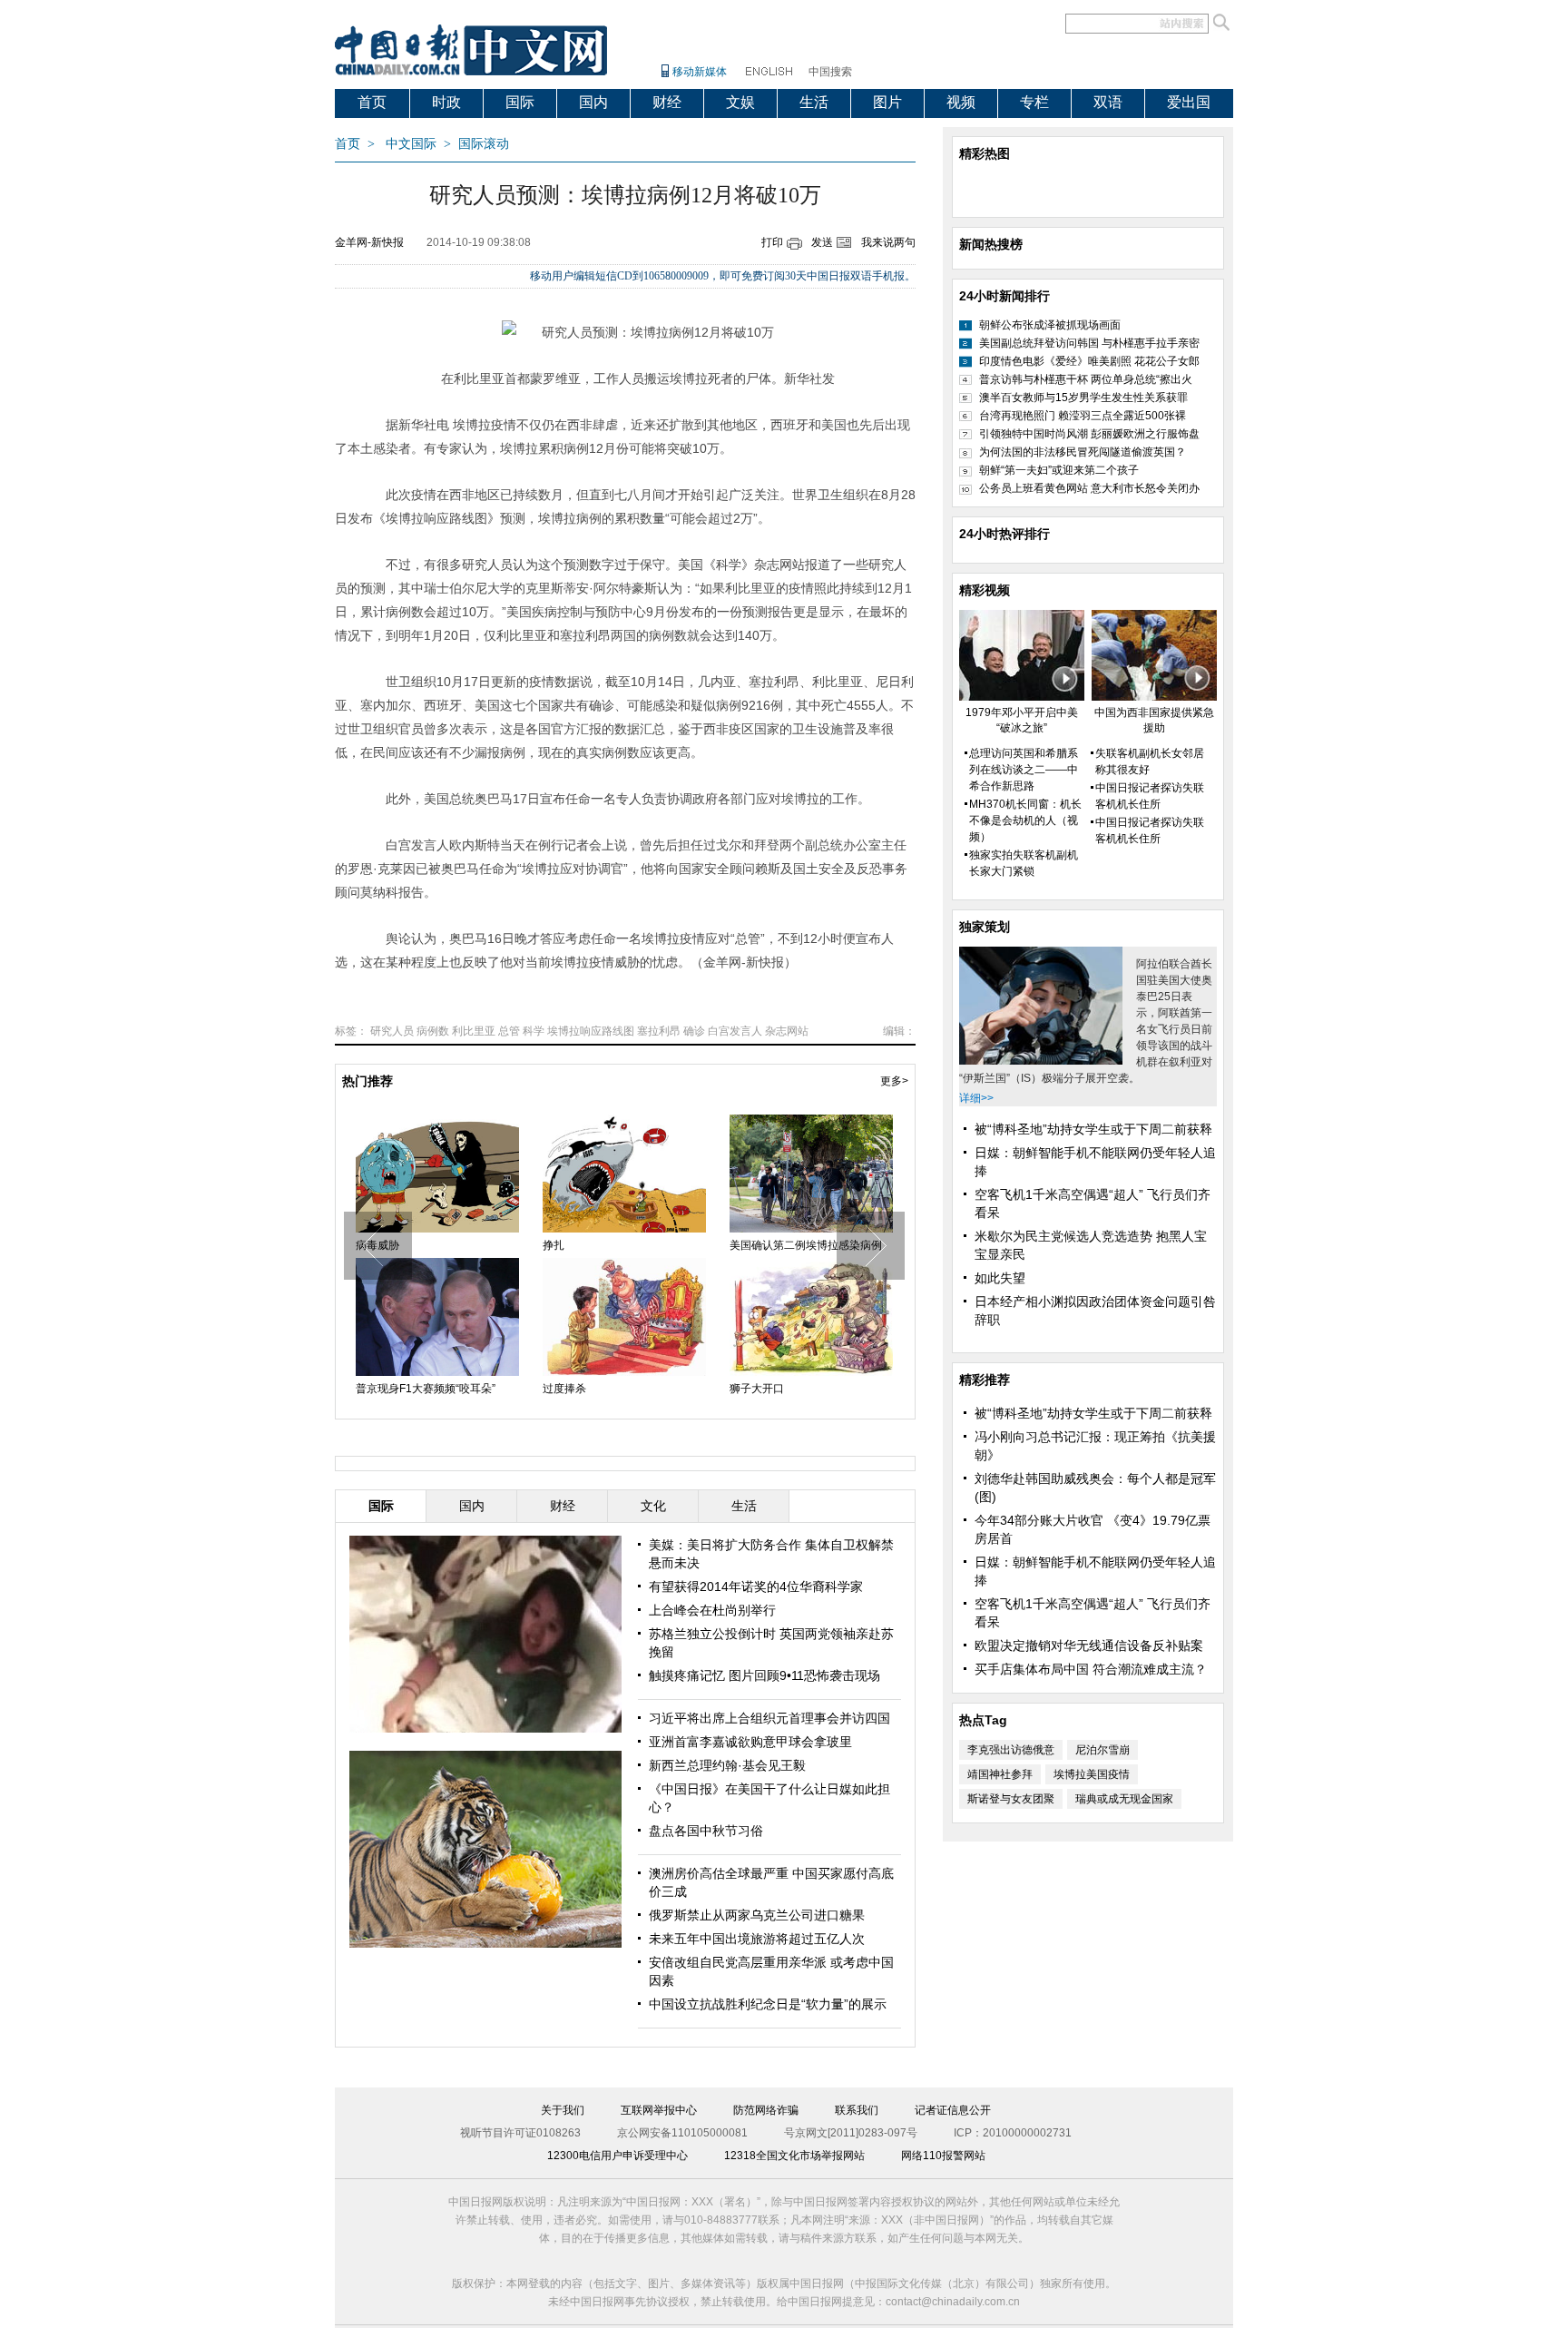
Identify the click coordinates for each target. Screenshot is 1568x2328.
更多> (894, 1081)
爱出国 (1189, 102)
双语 (1108, 102)
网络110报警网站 (943, 2156)
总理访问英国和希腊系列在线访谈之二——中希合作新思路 (1024, 770)
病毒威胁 (377, 1245)
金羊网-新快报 (369, 242)
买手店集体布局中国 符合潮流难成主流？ (1091, 1669)
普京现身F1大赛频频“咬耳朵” (426, 1389)
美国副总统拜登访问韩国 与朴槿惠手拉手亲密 (1089, 343)
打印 (772, 242)
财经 (667, 102)
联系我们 (857, 2110)
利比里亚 (474, 1031)
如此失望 (1000, 1278)
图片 (887, 102)
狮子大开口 (757, 1389)
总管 (509, 1031)
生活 (814, 102)
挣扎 (554, 1245)
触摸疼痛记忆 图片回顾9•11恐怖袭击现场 (764, 1675)
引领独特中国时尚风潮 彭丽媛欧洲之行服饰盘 (1089, 434)
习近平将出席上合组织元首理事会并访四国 (769, 1718)
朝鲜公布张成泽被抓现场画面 (1050, 325)
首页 (372, 102)
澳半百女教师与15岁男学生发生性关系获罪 (1083, 398)
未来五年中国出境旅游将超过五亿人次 (757, 1939)
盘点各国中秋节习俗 (706, 1831)
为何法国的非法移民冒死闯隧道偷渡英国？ (1083, 452)
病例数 (433, 1031)
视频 (961, 102)
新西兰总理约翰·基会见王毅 (727, 1765)
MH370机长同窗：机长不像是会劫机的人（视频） (1025, 820)
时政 (446, 102)
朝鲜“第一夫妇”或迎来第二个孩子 (1059, 470)
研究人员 (392, 1031)
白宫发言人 (735, 1031)
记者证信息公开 (953, 2110)
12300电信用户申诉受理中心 (617, 2156)
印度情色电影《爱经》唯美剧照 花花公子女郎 (1089, 361)
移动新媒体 (700, 72)
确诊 (694, 1031)
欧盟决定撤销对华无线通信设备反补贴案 (1089, 1645)
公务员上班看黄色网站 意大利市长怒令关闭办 (1089, 488)
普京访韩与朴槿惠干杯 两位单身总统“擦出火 (1086, 379)
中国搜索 (830, 72)
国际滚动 (484, 144)
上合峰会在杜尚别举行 (712, 1610)
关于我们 (563, 2110)
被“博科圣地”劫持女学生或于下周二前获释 (1093, 1129)
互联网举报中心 (659, 2110)
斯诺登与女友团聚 (1011, 1799)
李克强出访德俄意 (1011, 1750)
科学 (534, 1031)
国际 (520, 102)
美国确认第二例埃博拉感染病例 (806, 1245)
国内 (593, 102)
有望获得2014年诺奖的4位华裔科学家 (756, 1586)
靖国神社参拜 (1000, 1774)
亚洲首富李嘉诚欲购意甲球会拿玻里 (750, 1742)
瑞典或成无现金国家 (1124, 1799)
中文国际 (411, 144)
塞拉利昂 (659, 1031)
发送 (822, 242)
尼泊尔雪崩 (1102, 1750)
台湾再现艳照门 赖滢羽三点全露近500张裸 (1083, 416)
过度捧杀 (564, 1389)
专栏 (1034, 102)
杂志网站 (787, 1031)
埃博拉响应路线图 (591, 1031)
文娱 (740, 102)
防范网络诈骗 (766, 2110)
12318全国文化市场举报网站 (794, 2156)
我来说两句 (888, 242)
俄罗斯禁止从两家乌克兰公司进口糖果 (757, 1915)
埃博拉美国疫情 (1092, 1774)
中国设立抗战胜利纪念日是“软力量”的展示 (768, 2004)
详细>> (976, 1098)
